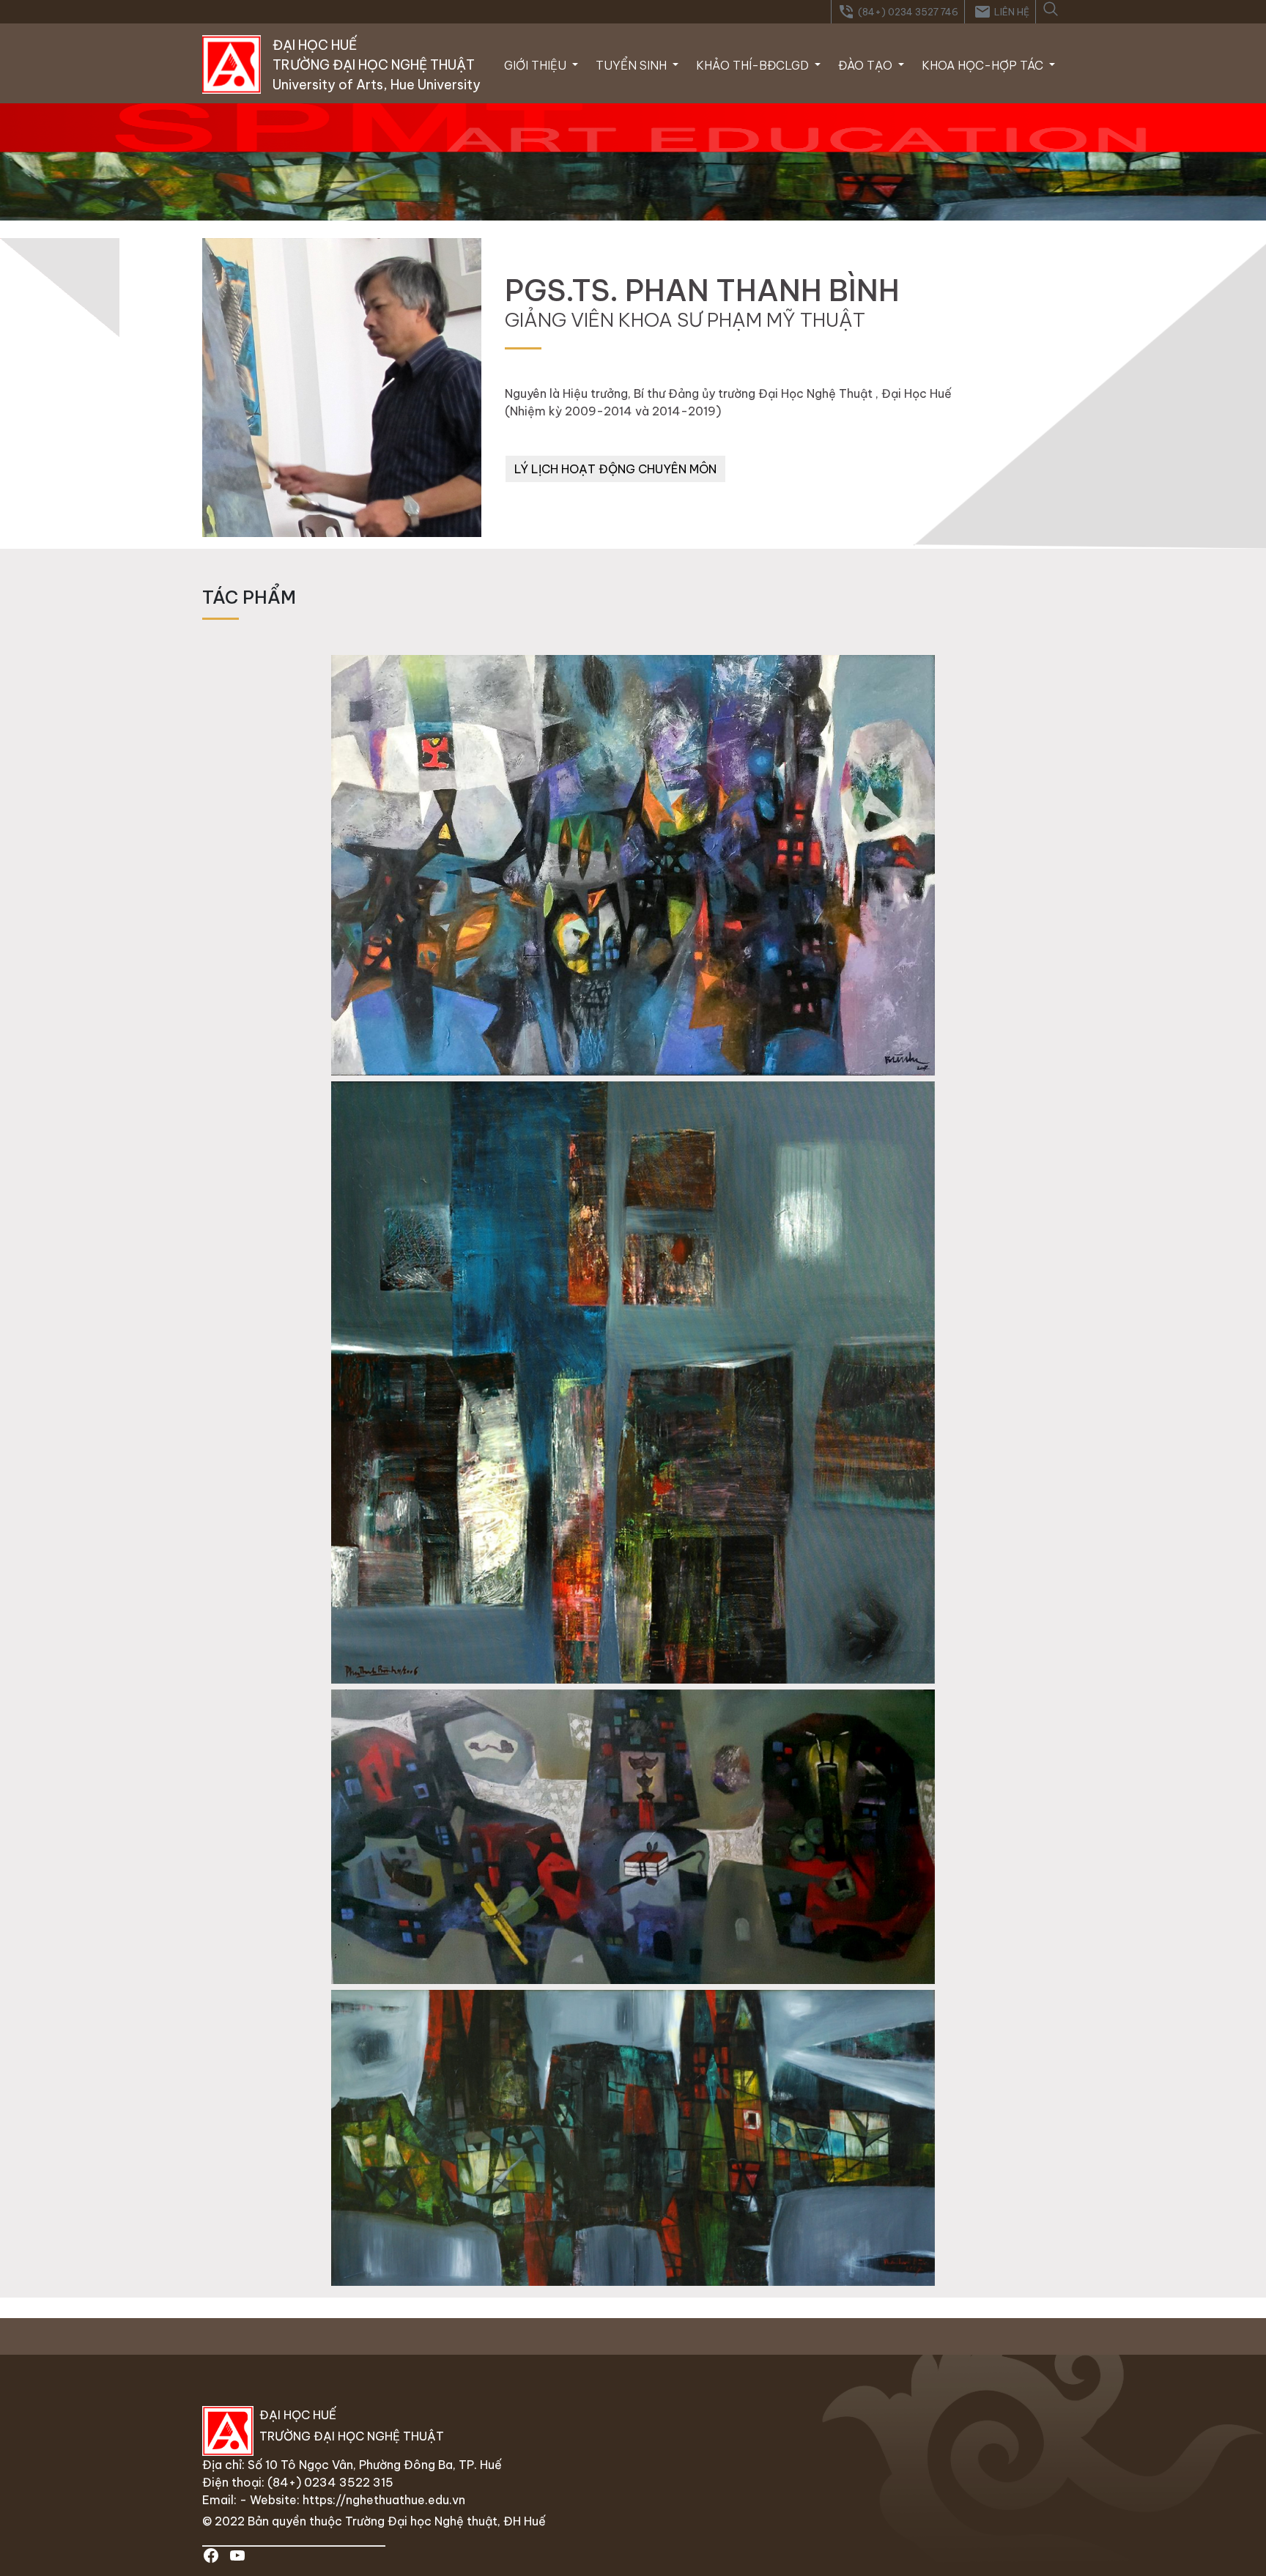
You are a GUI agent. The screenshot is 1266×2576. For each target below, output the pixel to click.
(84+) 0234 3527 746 (898, 12)
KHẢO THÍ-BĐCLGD (754, 65)
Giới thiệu (537, 65)
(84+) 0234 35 (311, 2482)
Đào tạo (867, 65)
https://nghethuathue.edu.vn (384, 2500)
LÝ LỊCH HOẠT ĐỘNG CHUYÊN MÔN (615, 469)
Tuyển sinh (633, 65)
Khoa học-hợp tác (984, 65)
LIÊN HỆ (1002, 12)
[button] (1050, 7)
